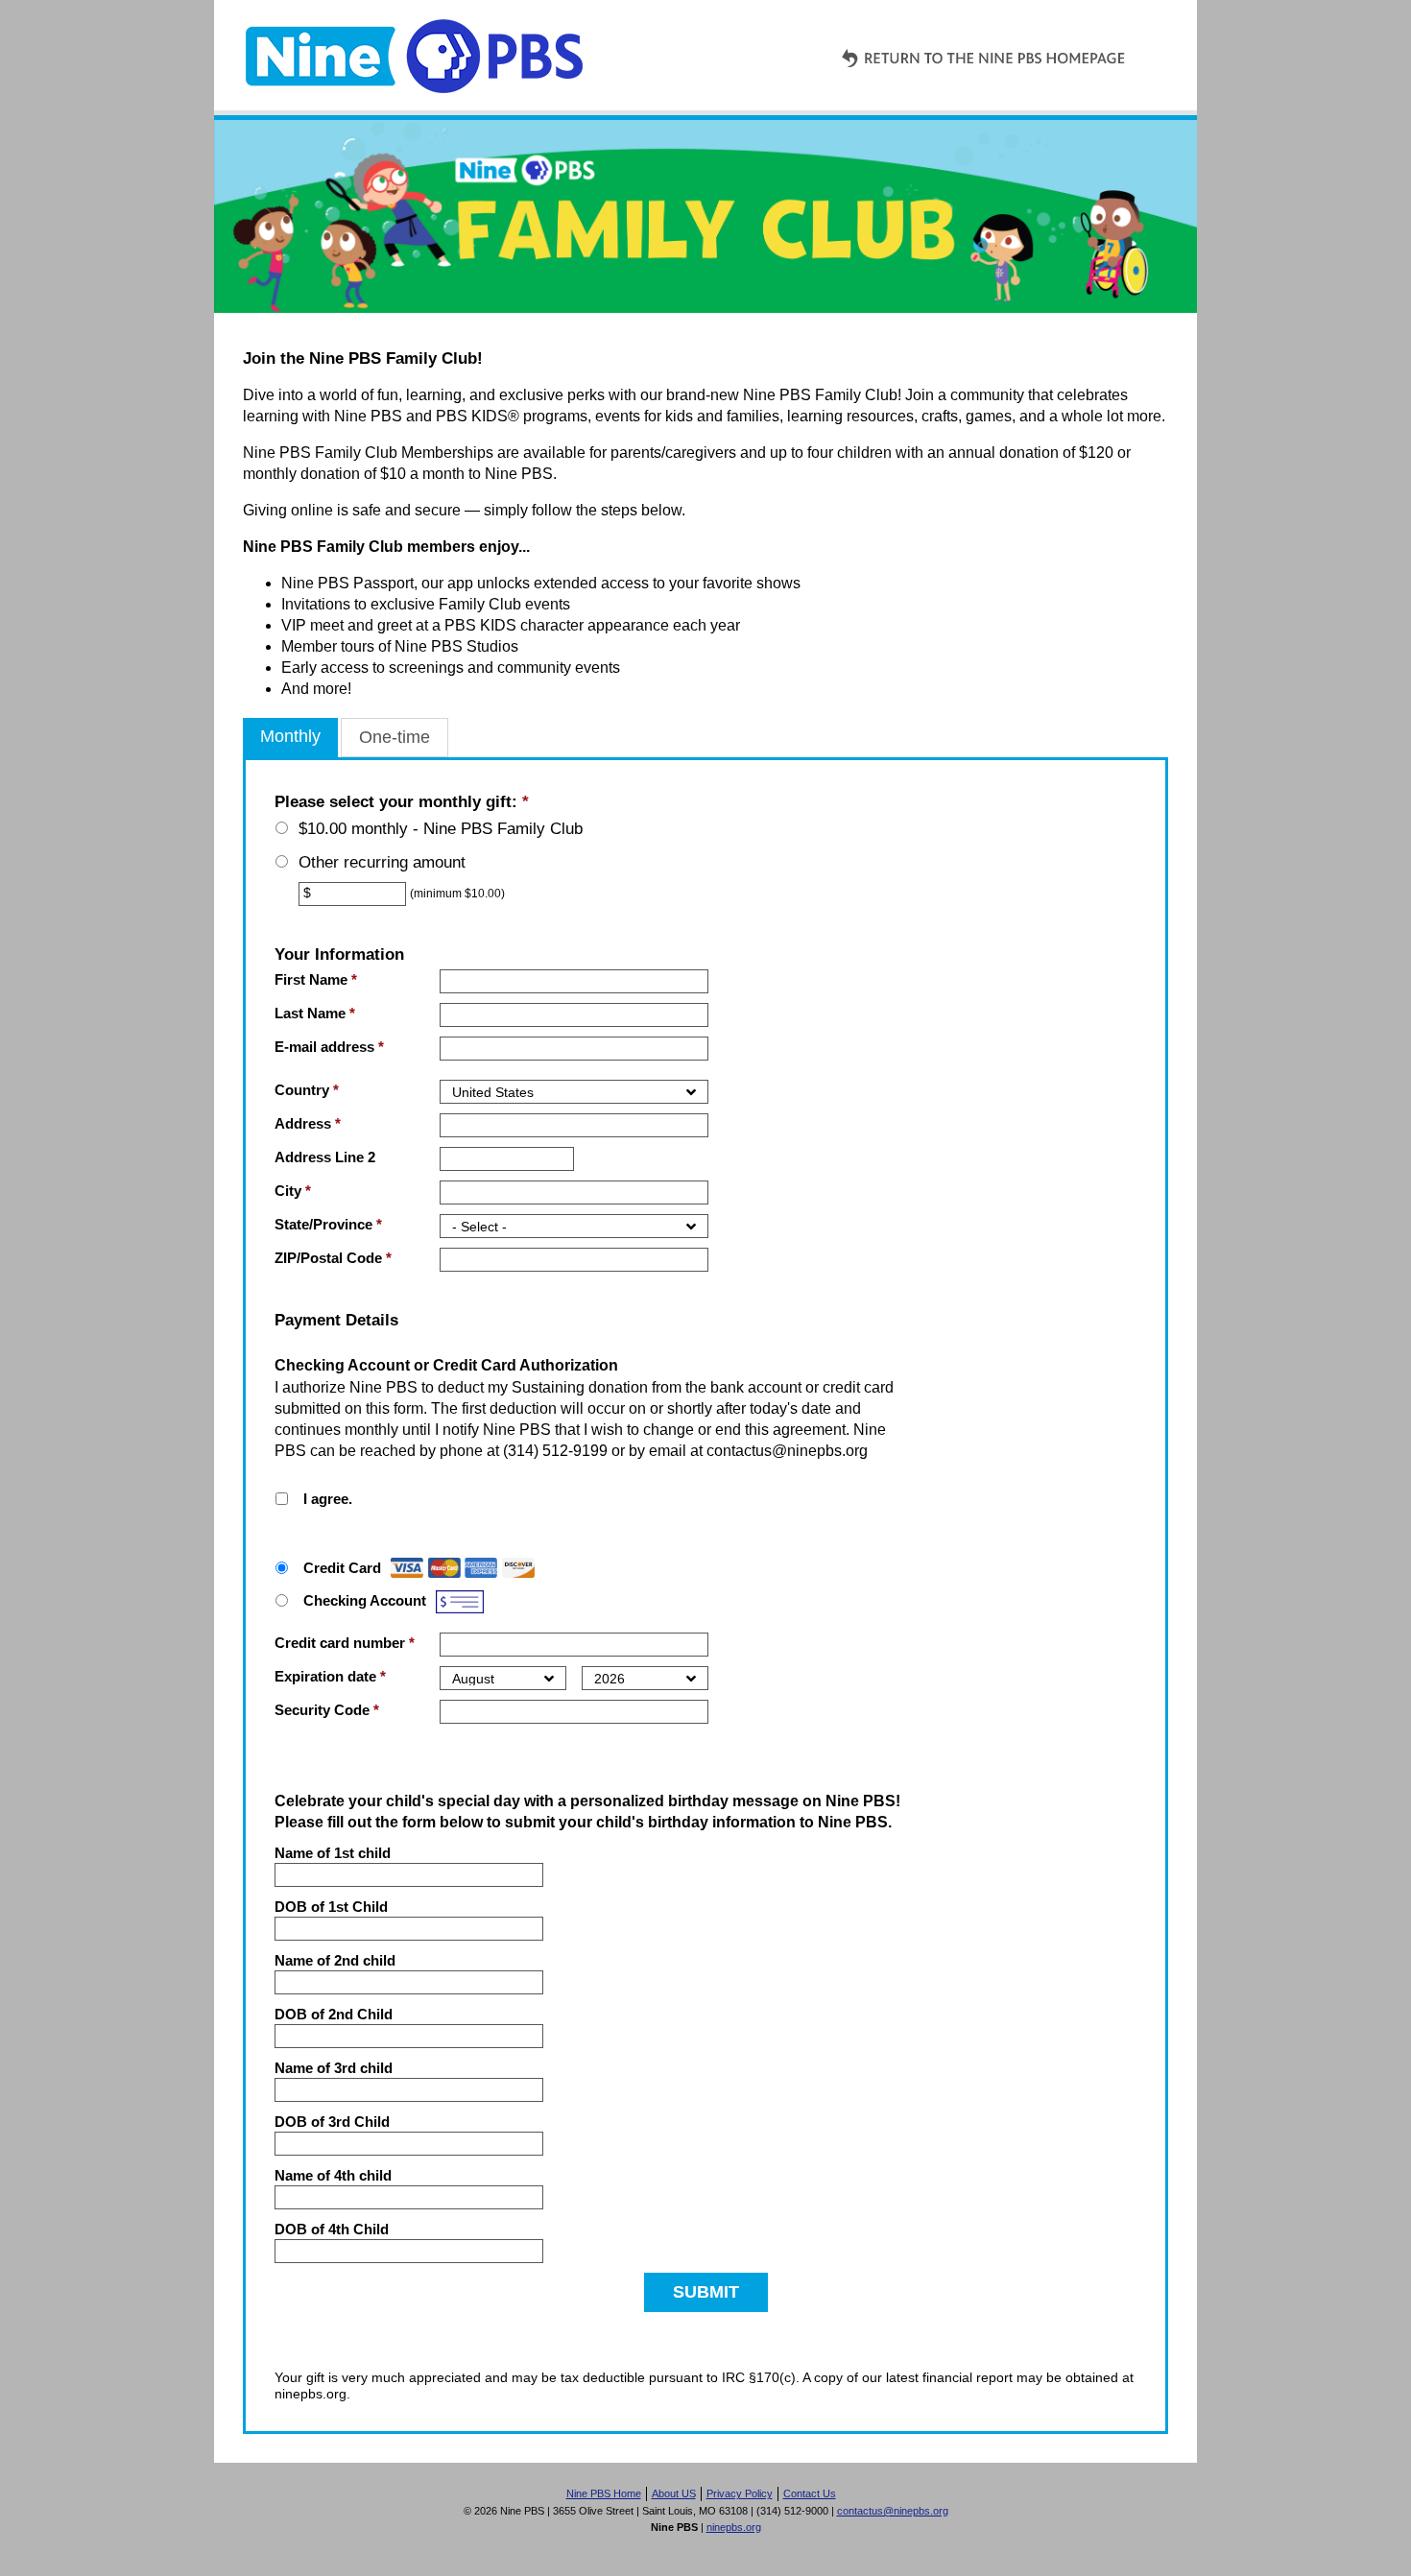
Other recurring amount (382, 862)
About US (674, 2493)
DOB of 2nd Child (334, 2014)
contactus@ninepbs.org (893, 2511)
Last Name (315, 1013)
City (293, 1191)
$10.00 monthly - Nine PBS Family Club (441, 829)
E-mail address (329, 1047)
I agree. (328, 1499)
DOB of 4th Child (332, 2229)
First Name (316, 979)
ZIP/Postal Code (333, 1258)
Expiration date (330, 1676)
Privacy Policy (740, 2493)
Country (307, 1090)
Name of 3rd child (334, 2068)
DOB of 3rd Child (332, 2122)
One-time (395, 737)
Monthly (290, 736)
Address (308, 1123)
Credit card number (345, 1643)
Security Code (327, 1710)
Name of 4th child (333, 2175)
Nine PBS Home (604, 2493)
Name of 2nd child (335, 1960)
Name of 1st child (333, 1853)
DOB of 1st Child (331, 1907)
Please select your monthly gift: (402, 802)
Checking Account (365, 1600)
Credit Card (342, 1568)
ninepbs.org (734, 2527)
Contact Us (810, 2493)
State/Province (328, 1224)
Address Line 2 (325, 1157)
